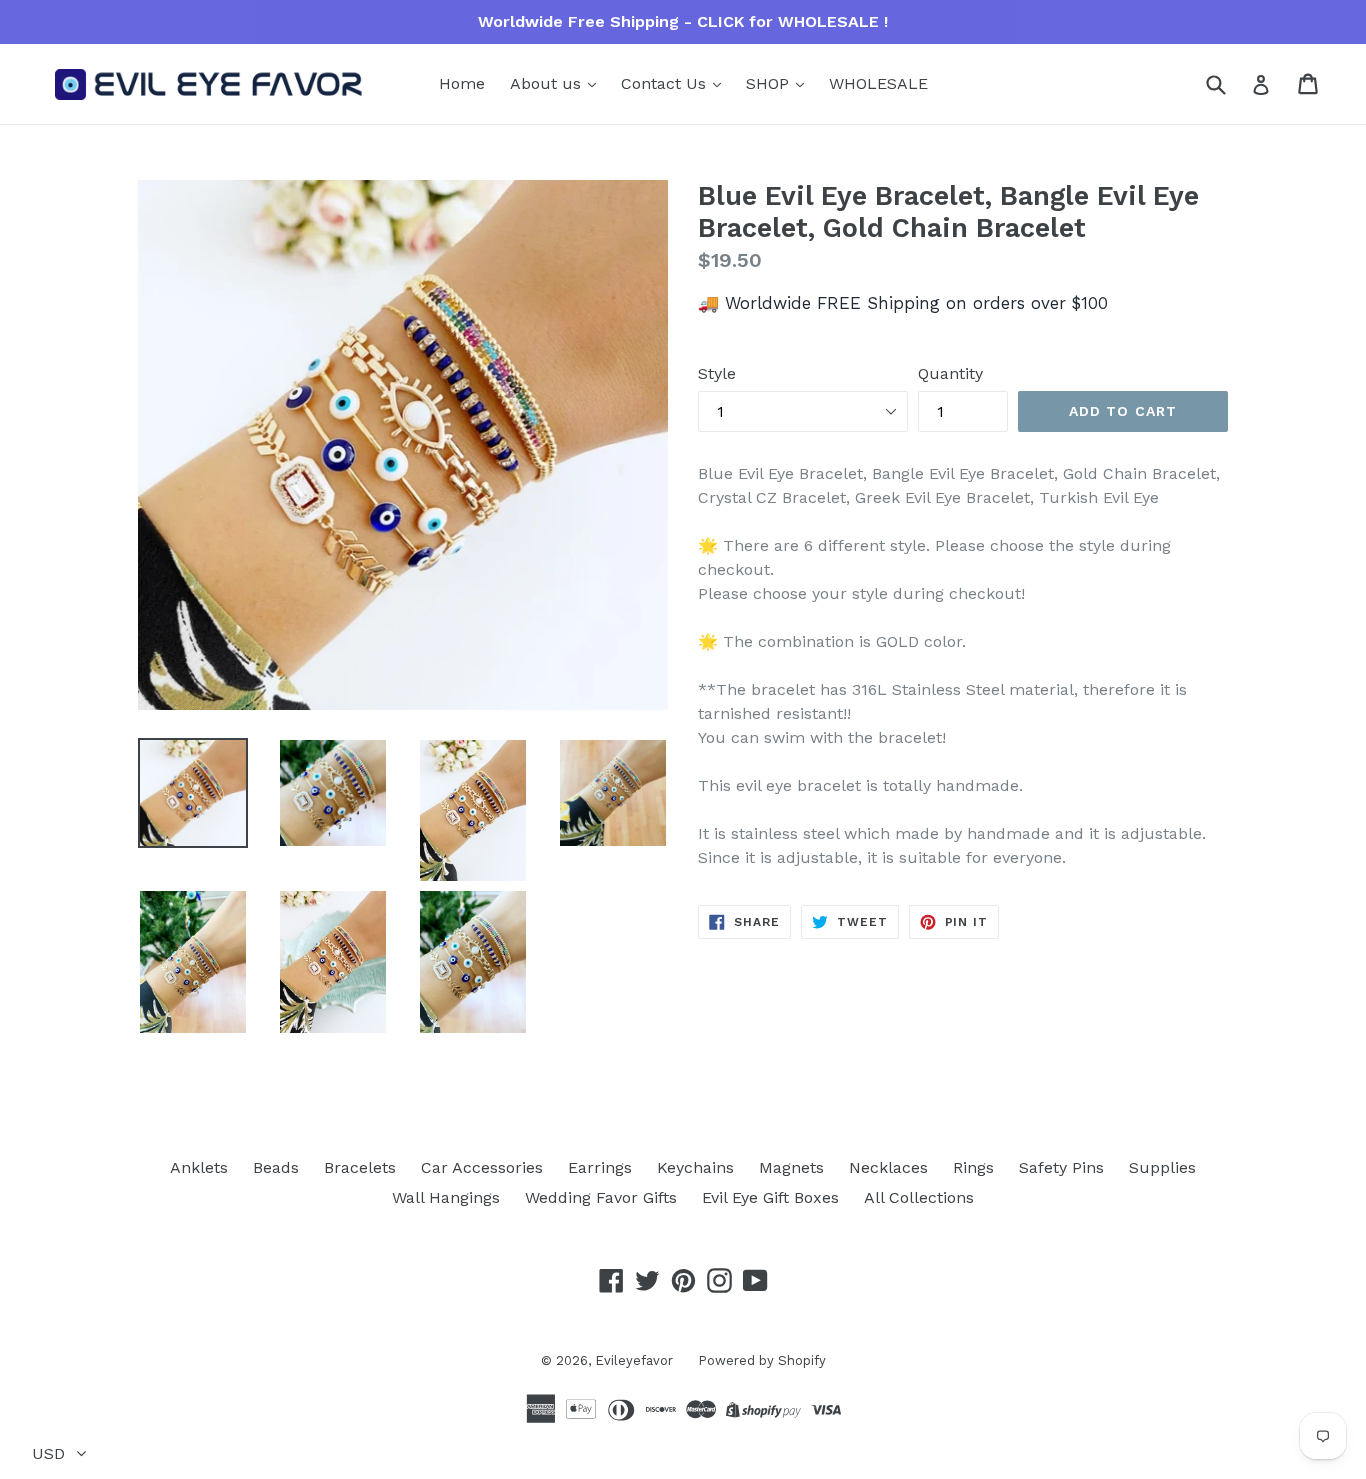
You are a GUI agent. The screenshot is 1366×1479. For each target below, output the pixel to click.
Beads (276, 1167)
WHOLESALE (878, 83)
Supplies (1162, 1167)
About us (548, 83)
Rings (973, 1167)
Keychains (695, 1167)
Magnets (791, 1167)
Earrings (600, 1167)
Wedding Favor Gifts (601, 1197)
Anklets (199, 1167)
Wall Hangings (446, 1197)
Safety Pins (1061, 1167)
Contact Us (666, 83)
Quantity (950, 373)
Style (717, 373)
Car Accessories (482, 1167)
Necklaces (888, 1167)
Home (462, 83)
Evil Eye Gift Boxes (770, 1197)
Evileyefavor (634, 1360)
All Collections (919, 1197)
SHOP (770, 83)
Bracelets (360, 1167)
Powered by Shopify (762, 1360)
